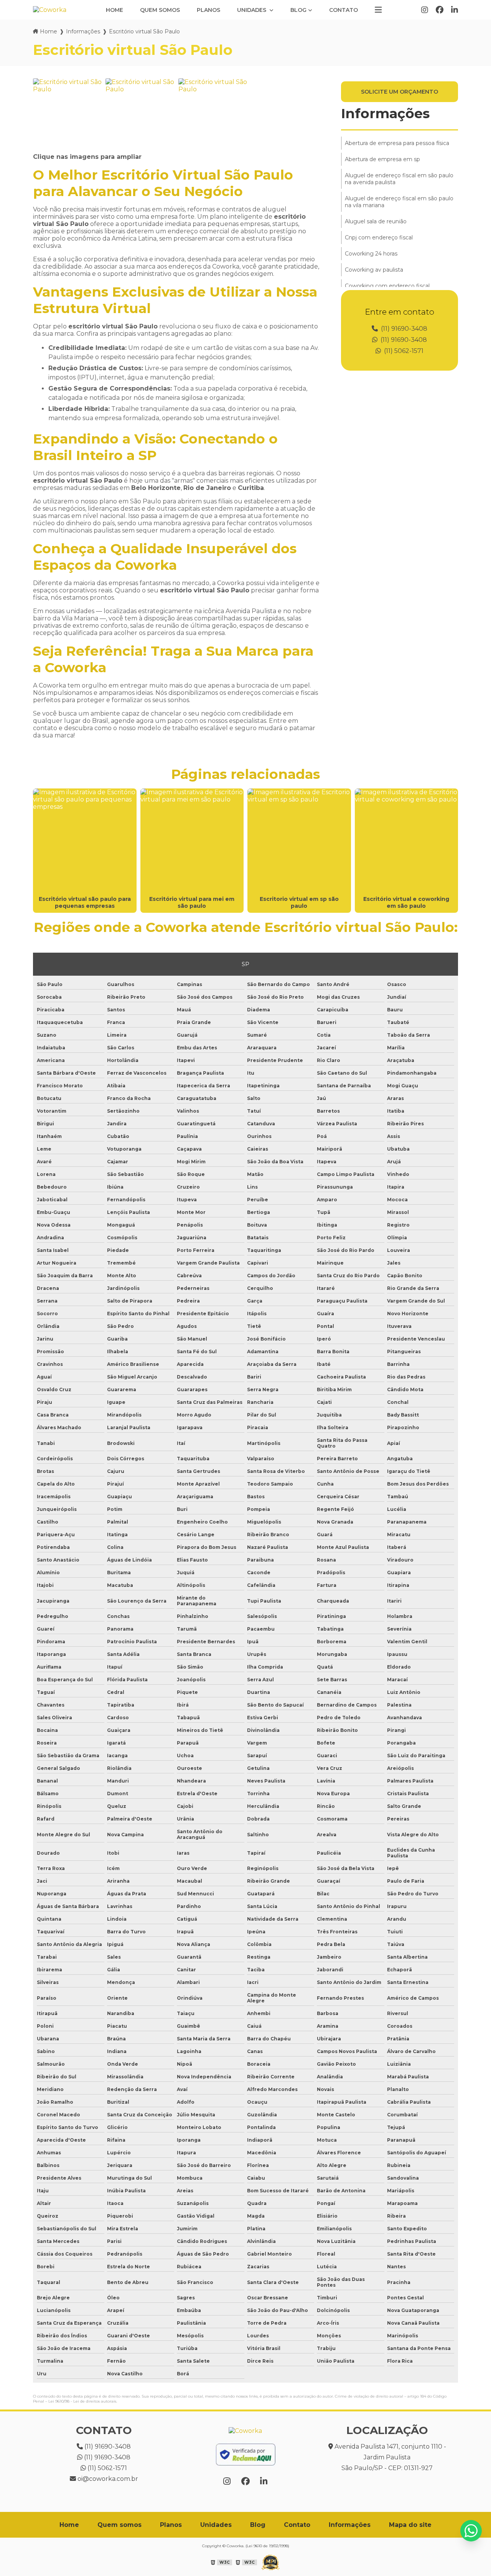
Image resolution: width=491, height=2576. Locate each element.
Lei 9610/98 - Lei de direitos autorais (82, 2401)
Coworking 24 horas (371, 254)
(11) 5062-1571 (403, 351)
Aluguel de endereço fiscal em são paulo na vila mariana (399, 202)
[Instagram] (425, 10)
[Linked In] (455, 10)
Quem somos (160, 10)
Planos (208, 10)
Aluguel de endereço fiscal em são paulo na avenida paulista (399, 179)
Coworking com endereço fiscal (387, 286)
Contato (344, 10)
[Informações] (378, 10)
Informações (83, 31)
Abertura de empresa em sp (382, 159)
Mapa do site (410, 2525)
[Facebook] (440, 10)
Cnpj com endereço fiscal (379, 237)
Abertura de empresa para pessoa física (397, 143)
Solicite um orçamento (400, 92)
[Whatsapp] (471, 2531)
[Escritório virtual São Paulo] (67, 113)
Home (115, 10)
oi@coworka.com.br (107, 2479)
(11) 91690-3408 (403, 329)
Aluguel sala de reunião (376, 221)
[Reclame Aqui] (245, 2455)
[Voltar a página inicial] (50, 10)
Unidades (252, 10)
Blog (298, 10)
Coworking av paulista (374, 270)
